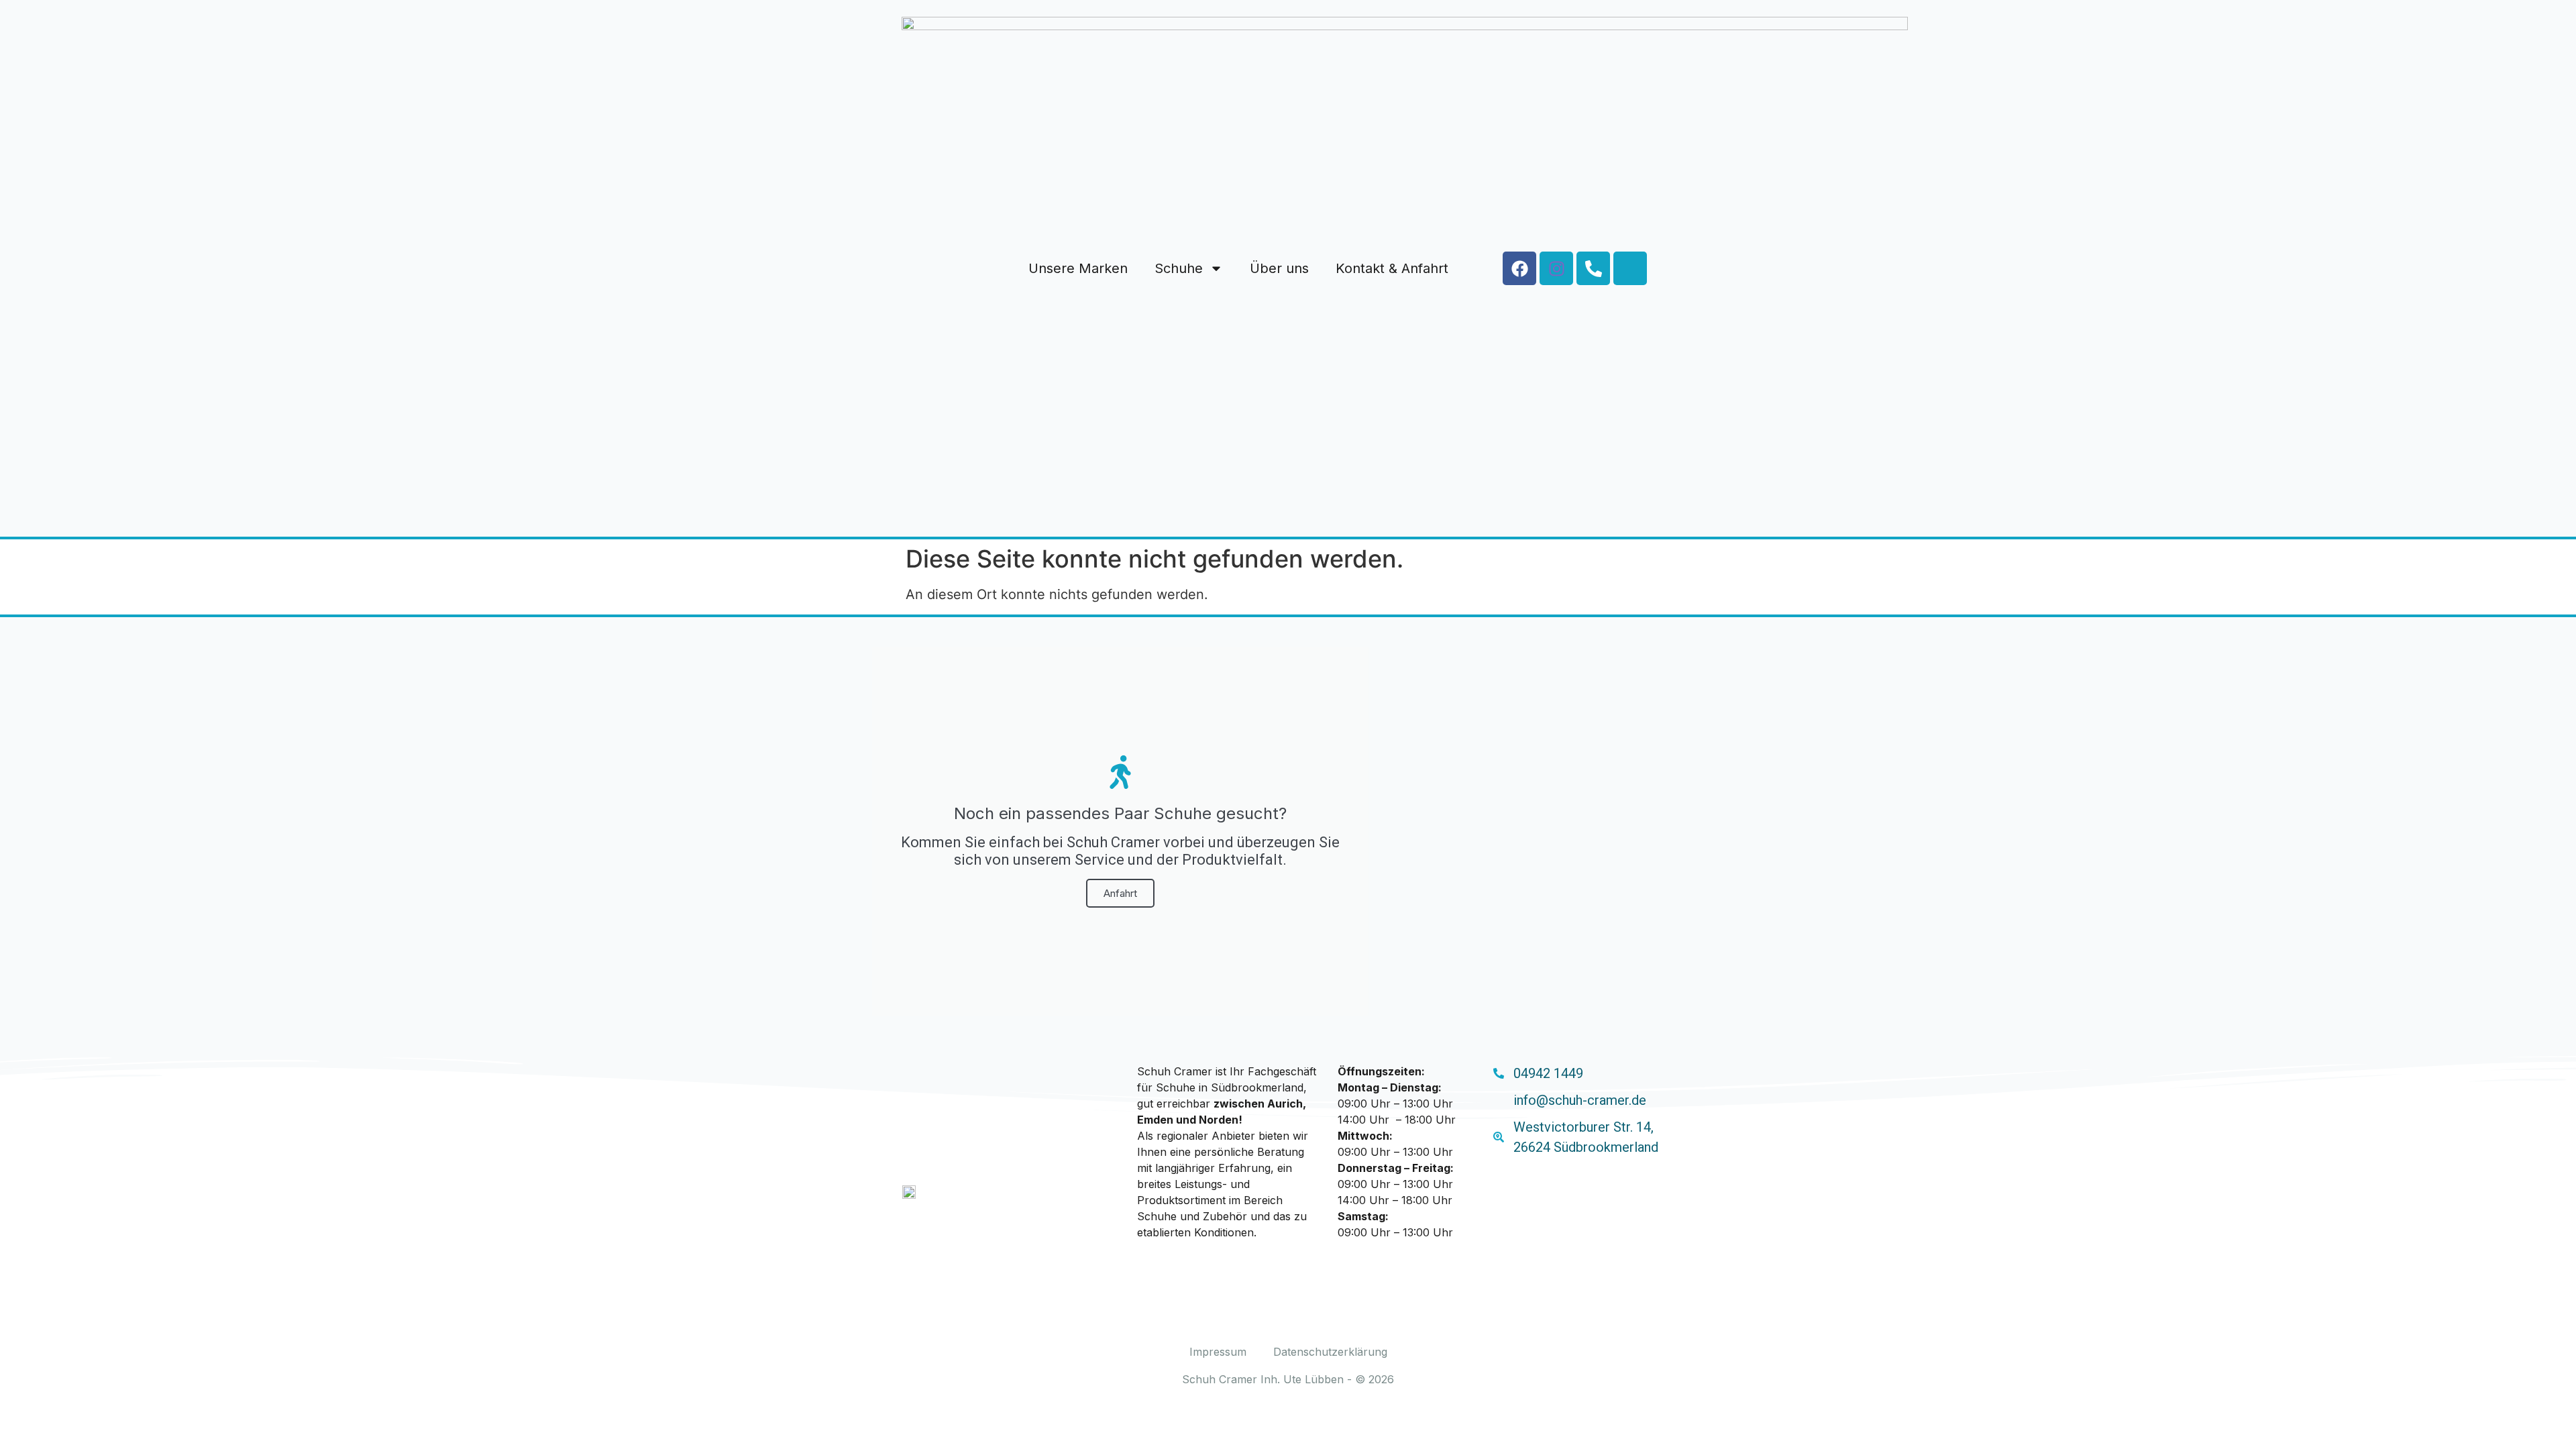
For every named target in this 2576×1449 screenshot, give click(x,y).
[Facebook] (1519, 268)
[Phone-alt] (1593, 268)
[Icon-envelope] (1630, 268)
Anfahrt (1120, 893)
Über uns (1279, 268)
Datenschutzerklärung (1330, 1352)
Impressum (1218, 1352)
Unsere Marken (1078, 268)
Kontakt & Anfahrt (1392, 268)
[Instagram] (1556, 268)
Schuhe (1179, 268)
